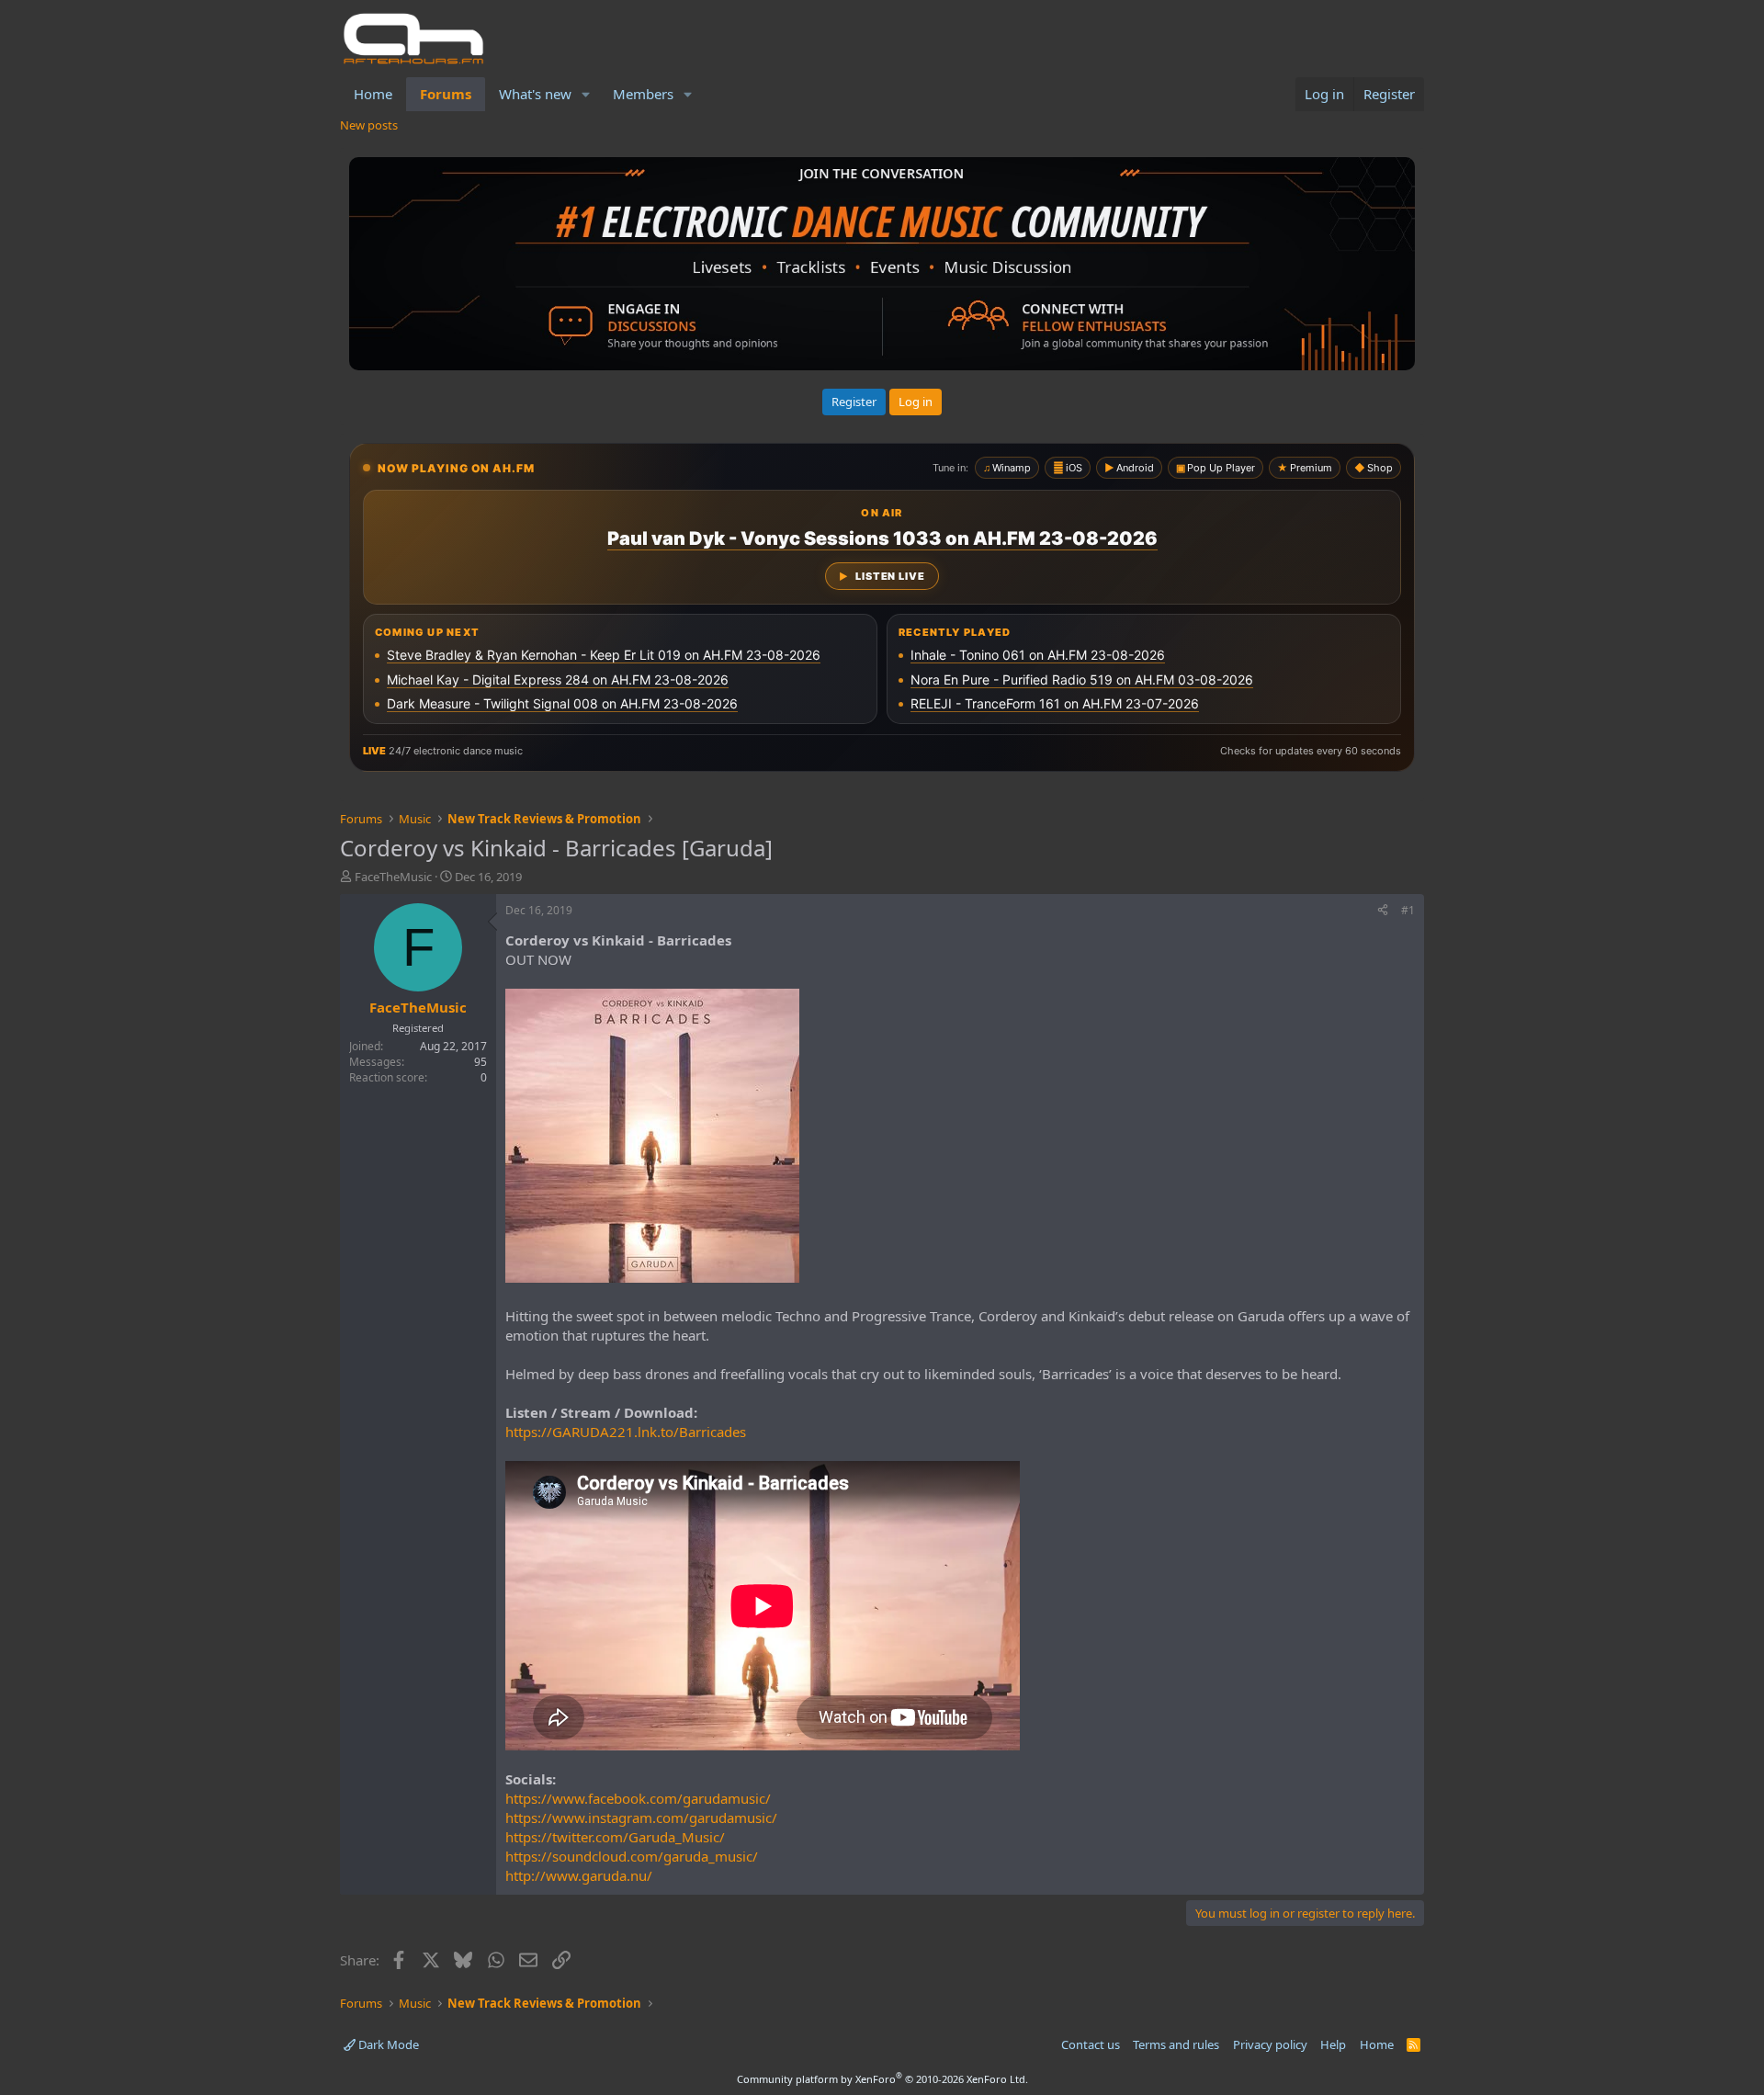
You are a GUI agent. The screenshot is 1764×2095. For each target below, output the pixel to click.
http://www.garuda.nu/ (579, 1875)
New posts (369, 125)
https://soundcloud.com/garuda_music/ (632, 1856)
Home (373, 94)
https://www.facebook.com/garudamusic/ (638, 1798)
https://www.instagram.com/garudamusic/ (641, 1818)
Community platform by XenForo (882, 2079)
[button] (586, 94)
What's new (535, 94)
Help (1333, 2044)
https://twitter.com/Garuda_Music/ (615, 1837)
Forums (446, 94)
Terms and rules (1176, 2044)
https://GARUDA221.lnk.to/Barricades (626, 1432)
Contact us (1091, 2044)
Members (643, 94)
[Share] (1383, 911)
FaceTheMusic (393, 877)
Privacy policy (1270, 2044)
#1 (1408, 910)
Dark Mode (387, 2044)
